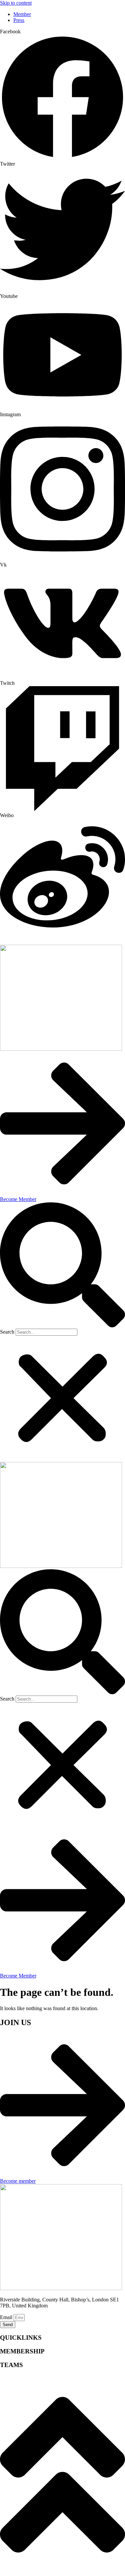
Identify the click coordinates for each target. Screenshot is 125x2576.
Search (7, 1332)
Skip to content (16, 3)
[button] (62, 1266)
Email (7, 2317)
